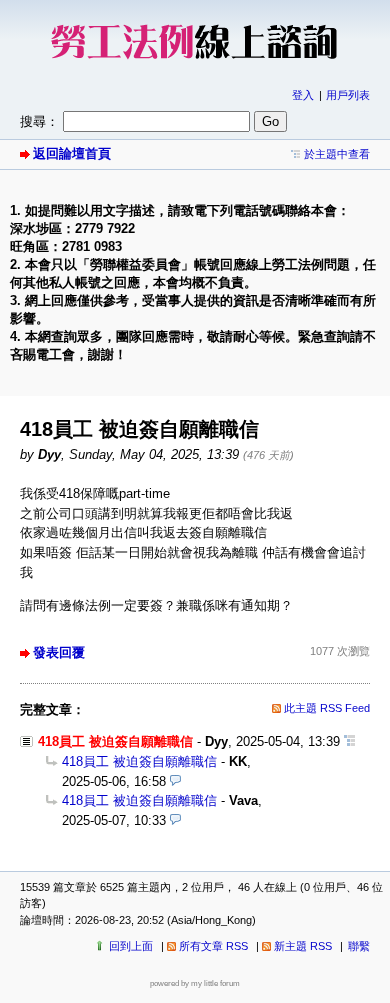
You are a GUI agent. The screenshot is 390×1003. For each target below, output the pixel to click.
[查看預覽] (175, 781)
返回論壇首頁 (72, 153)
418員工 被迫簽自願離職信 (139, 761)
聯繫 (359, 946)
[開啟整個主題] (349, 741)
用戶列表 (348, 95)
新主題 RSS (303, 946)
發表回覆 (59, 652)
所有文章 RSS (213, 946)
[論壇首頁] (194, 66)
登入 (303, 95)
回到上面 (131, 946)
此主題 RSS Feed (327, 708)
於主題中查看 (337, 154)
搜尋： (39, 121)
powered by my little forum (195, 983)
